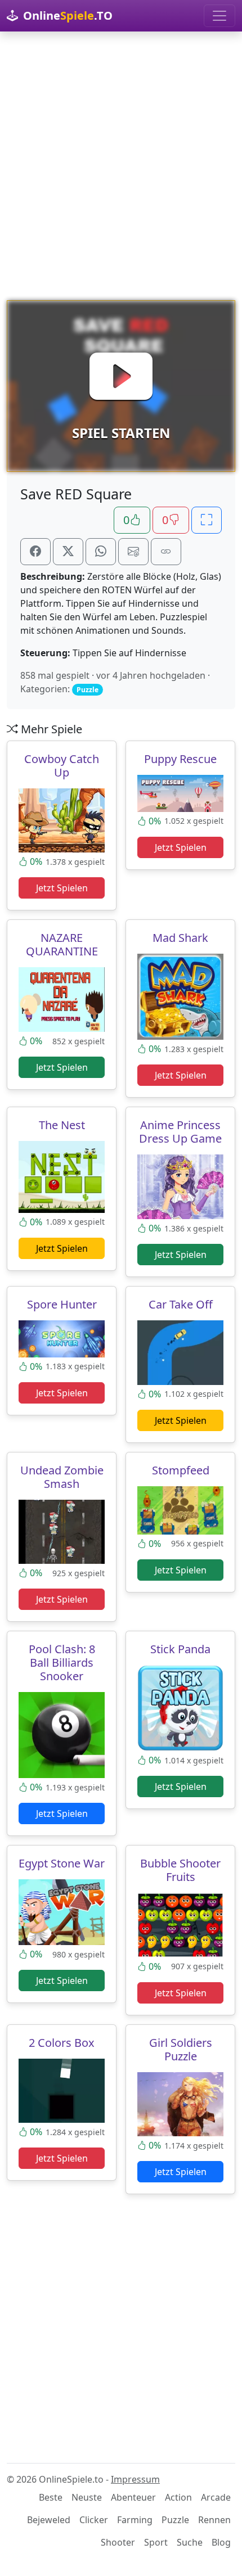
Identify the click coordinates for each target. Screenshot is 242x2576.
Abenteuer (133, 2497)
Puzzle (175, 2520)
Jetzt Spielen (62, 888)
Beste (51, 2497)
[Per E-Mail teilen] (133, 552)
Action (178, 2497)
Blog (221, 2542)
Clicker (94, 2520)
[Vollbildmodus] (207, 520)
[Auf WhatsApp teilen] (101, 552)
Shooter (118, 2542)
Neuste (87, 2497)
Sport (156, 2542)
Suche (190, 2542)
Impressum (135, 2479)
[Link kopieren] (166, 552)
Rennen (214, 2520)
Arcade (216, 2497)
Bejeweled (49, 2520)
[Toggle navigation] (219, 16)
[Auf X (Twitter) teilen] (68, 552)
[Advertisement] (121, 166)
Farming (135, 2520)
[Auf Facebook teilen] (35, 552)
